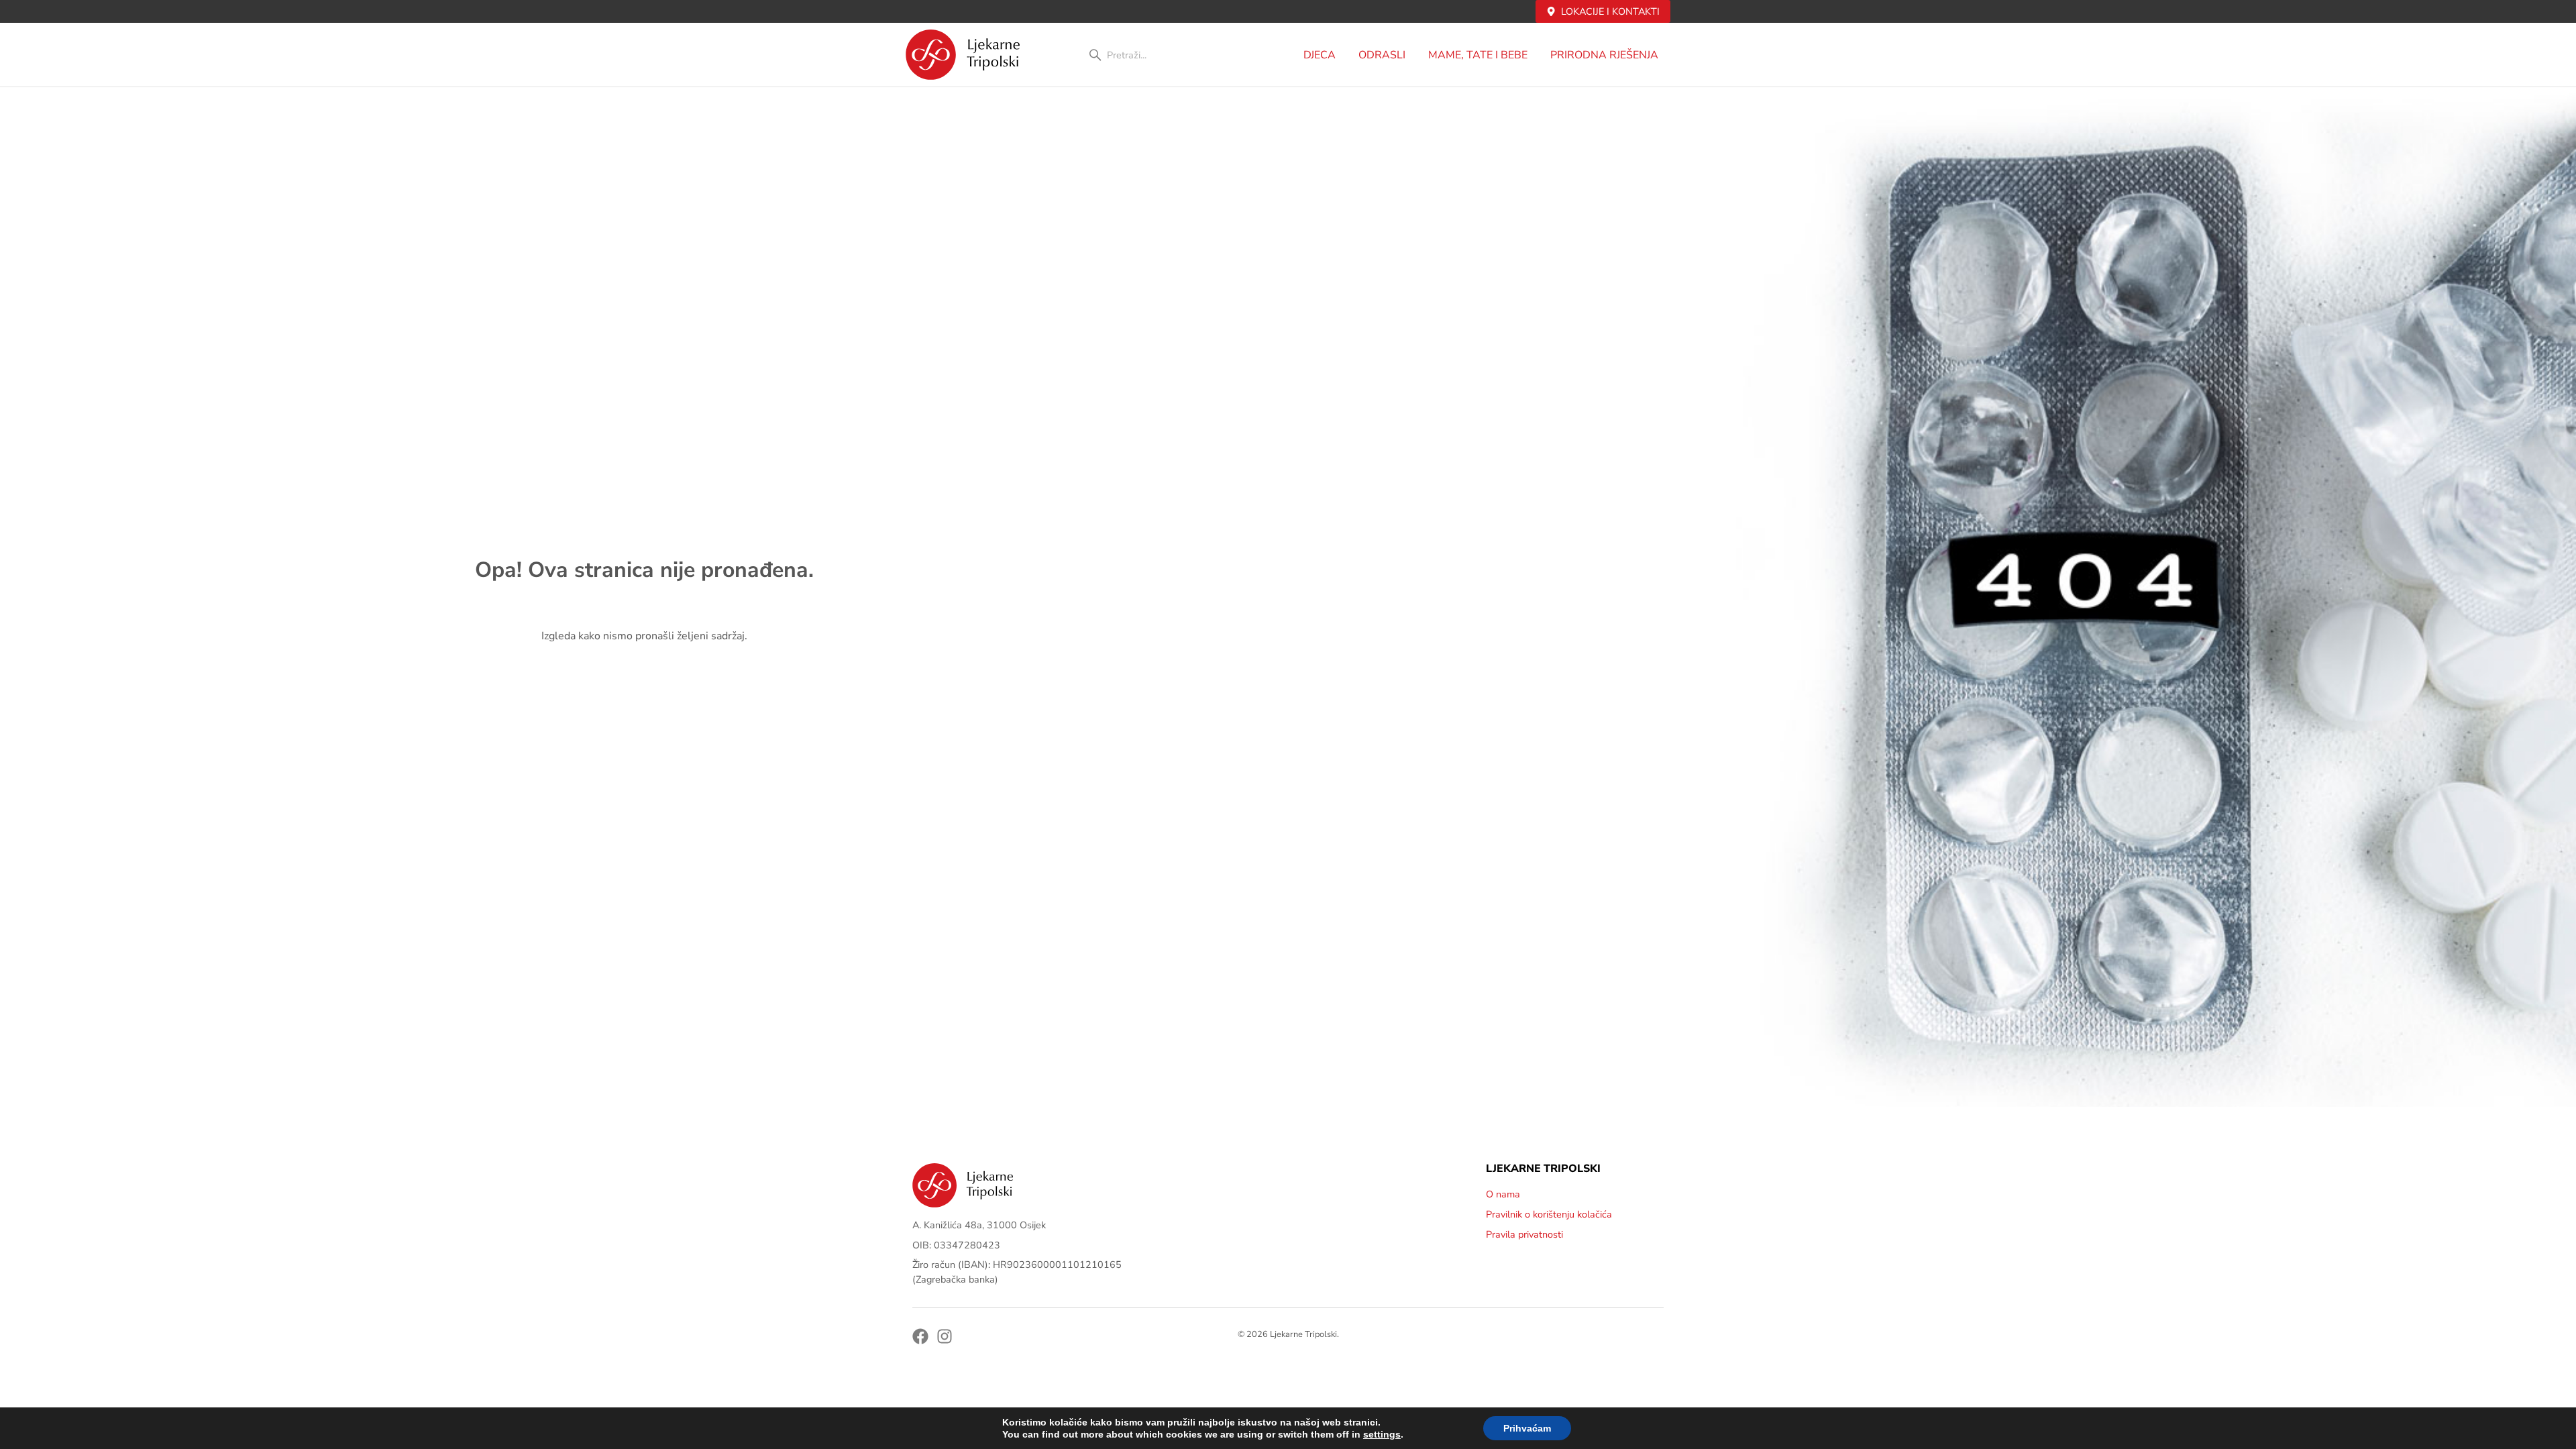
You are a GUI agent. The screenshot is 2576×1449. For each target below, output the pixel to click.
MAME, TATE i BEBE (1478, 55)
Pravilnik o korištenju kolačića (1549, 1214)
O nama (1503, 1194)
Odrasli (1382, 55)
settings (1382, 1434)
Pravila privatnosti (1524, 1234)
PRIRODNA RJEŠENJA (1604, 55)
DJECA (1320, 55)
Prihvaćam (1527, 1428)
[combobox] (1159, 55)
